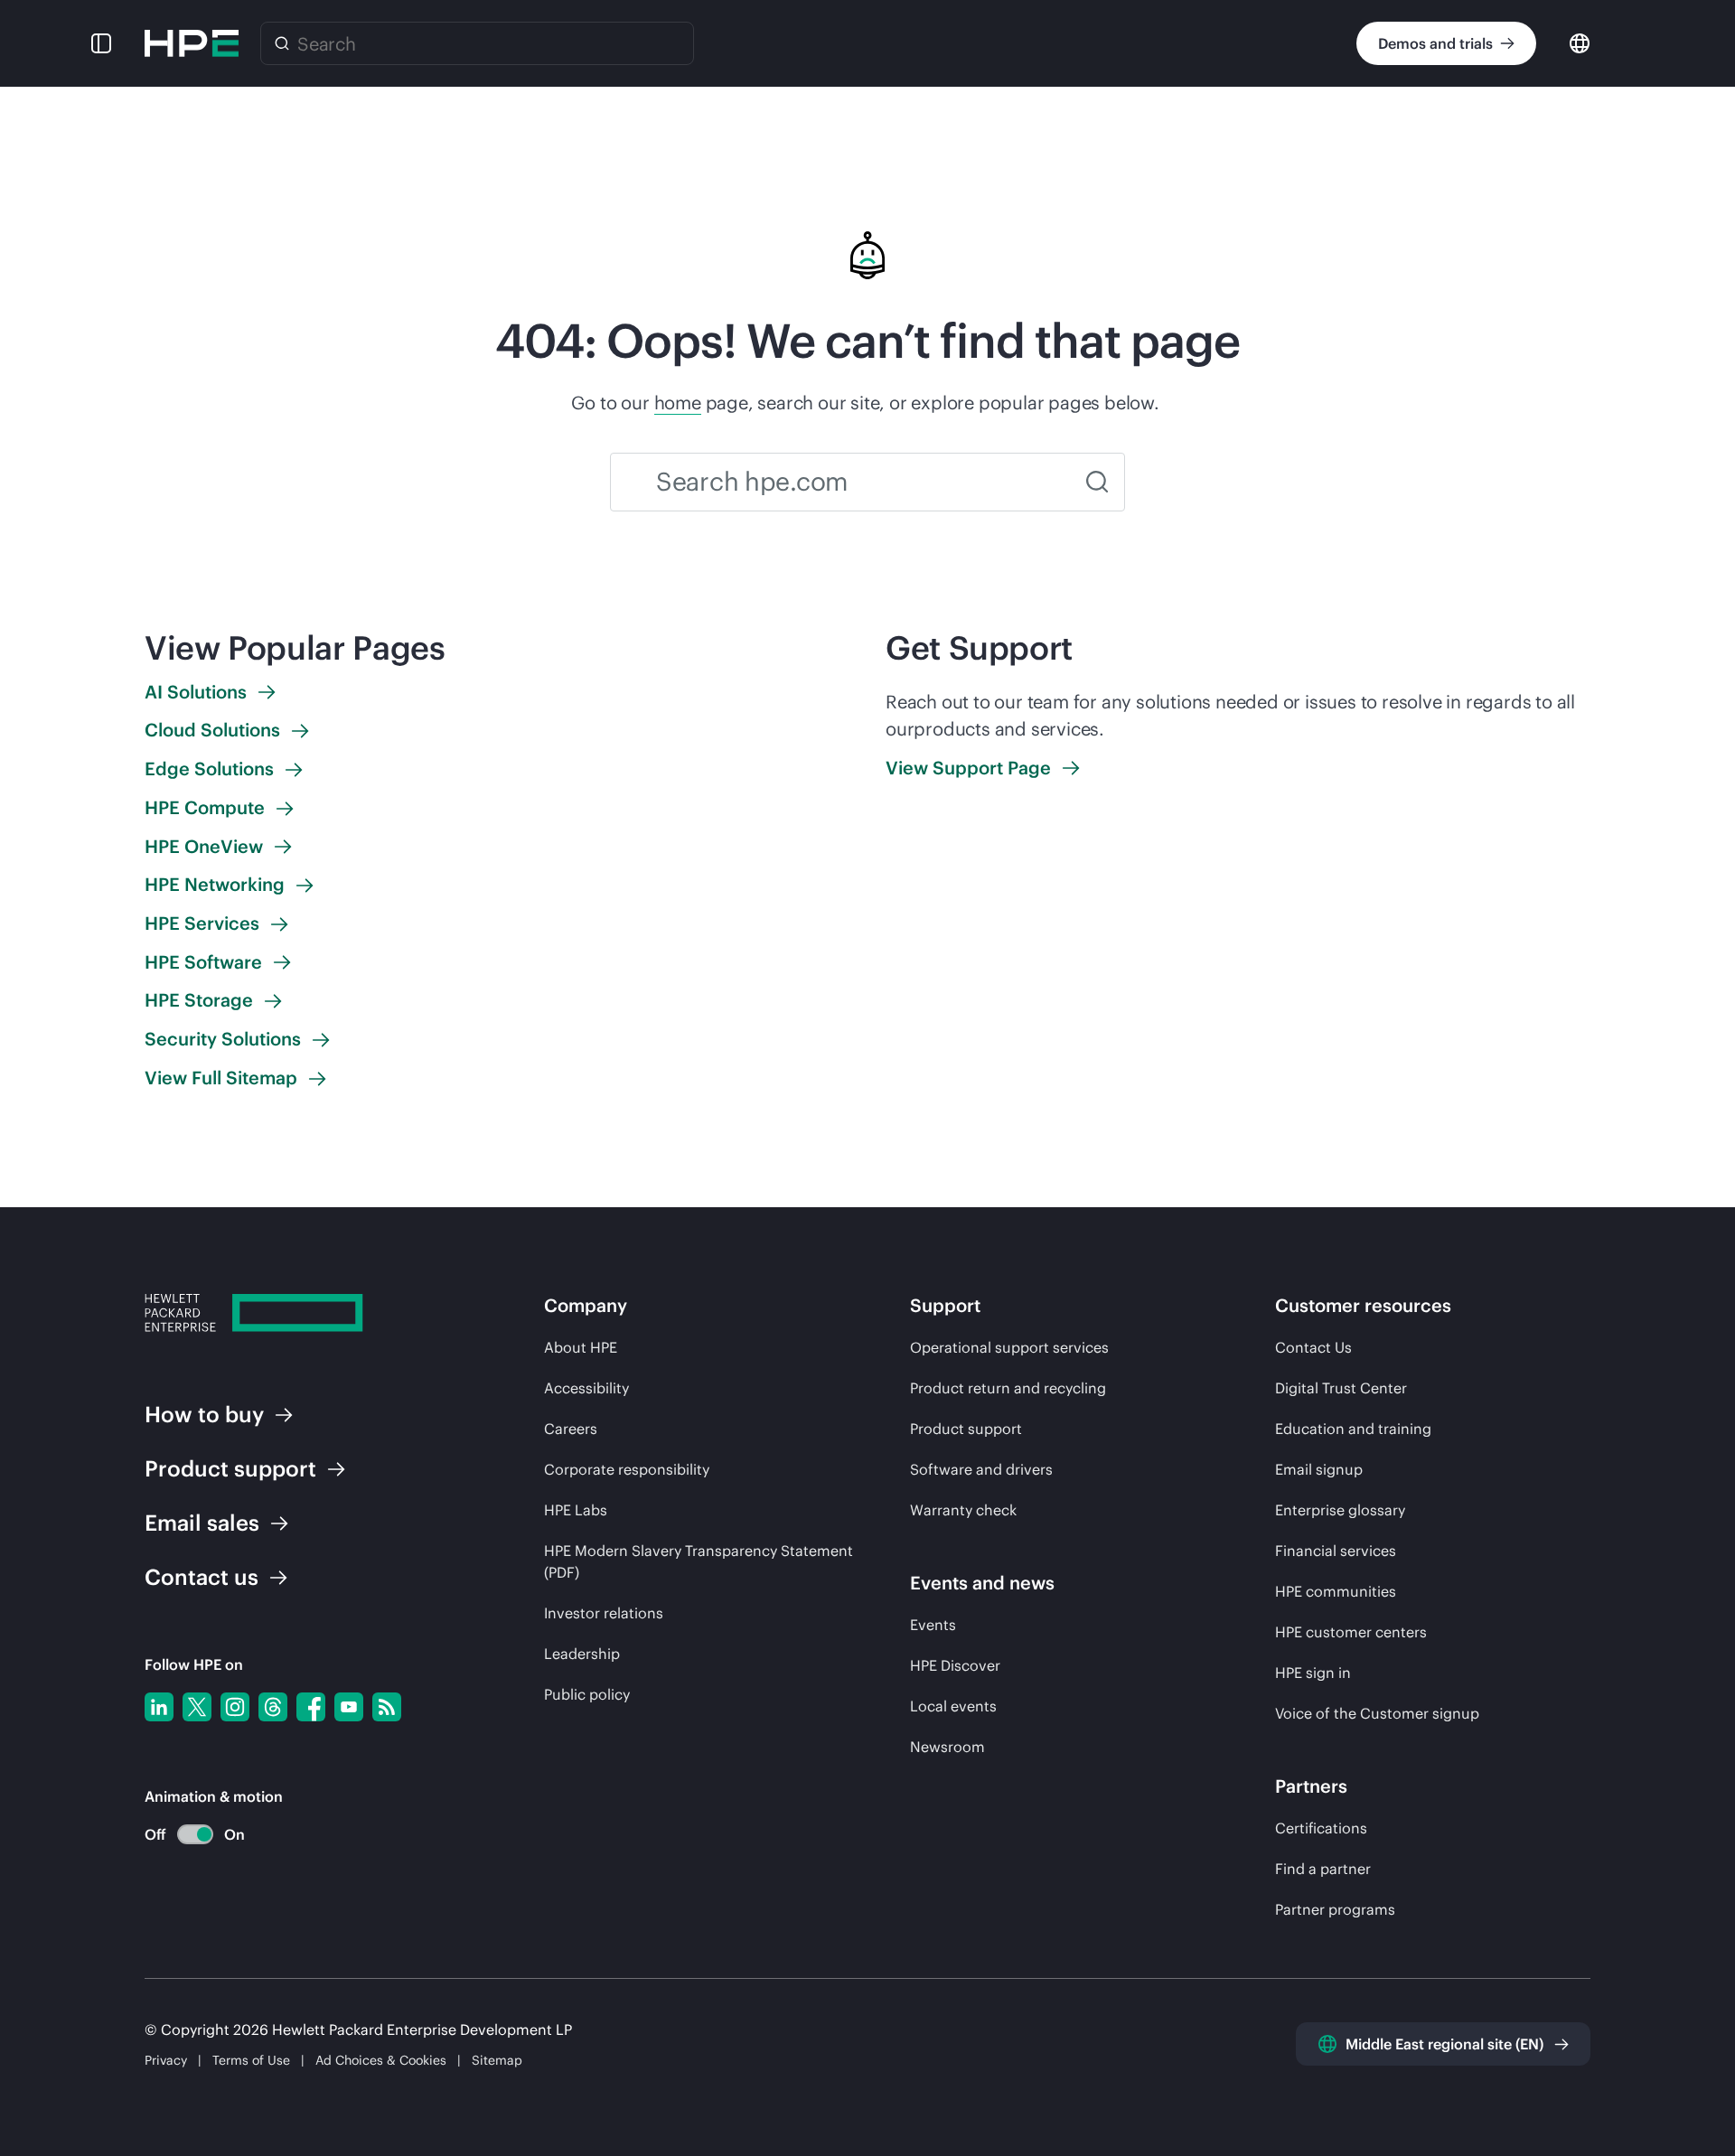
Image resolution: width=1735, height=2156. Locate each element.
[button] (101, 43)
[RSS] (387, 1707)
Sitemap (497, 2060)
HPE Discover (955, 1665)
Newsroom (947, 1747)
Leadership (582, 1654)
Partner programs (1335, 1909)
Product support (966, 1429)
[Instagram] (235, 1707)
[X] (197, 1707)
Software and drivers (981, 1469)
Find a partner (1323, 1869)
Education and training (1353, 1429)
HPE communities (1336, 1591)
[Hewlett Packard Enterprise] (192, 43)
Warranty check (963, 1510)
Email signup (1319, 1469)
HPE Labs (576, 1510)
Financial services (1336, 1551)
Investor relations (604, 1613)
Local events (953, 1706)
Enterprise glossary (1340, 1510)
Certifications (1321, 1828)
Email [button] (202, 1523)
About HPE (581, 1347)
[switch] (185, 1835)
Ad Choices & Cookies (381, 2060)
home (678, 403)
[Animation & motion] (195, 1834)
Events (933, 1625)
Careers (571, 1429)
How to (204, 1414)
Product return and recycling (1008, 1388)
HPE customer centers (1351, 1632)
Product (230, 1468)
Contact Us (1313, 1347)
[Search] (282, 43)
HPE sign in (1313, 1673)
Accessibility (586, 1388)
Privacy (166, 2060)
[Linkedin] (159, 1707)
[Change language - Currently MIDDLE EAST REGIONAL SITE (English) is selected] (1580, 42)
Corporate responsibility (627, 1469)
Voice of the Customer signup (1377, 1713)
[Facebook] (311, 1707)
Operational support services (1009, 1347)
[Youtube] (349, 1707)
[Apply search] (1097, 482)
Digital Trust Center (1341, 1388)
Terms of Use (251, 2060)
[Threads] (273, 1707)
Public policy (587, 1694)
